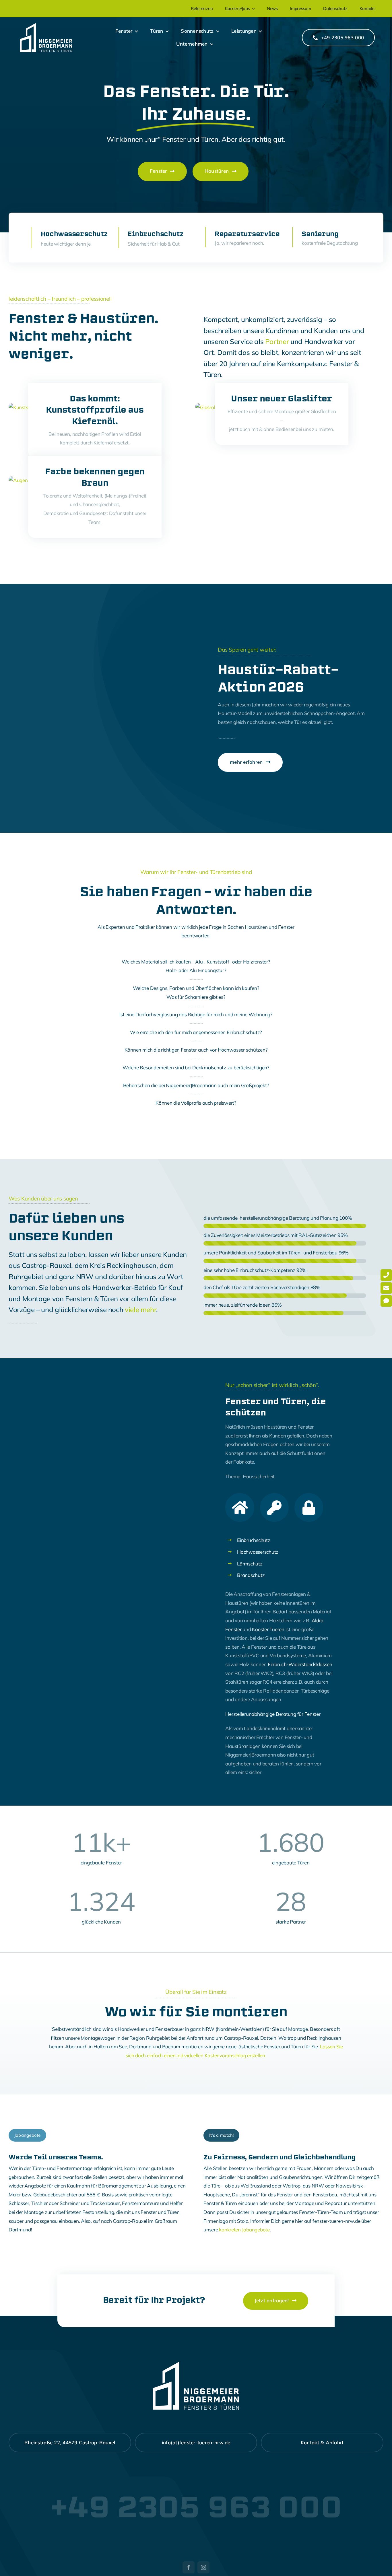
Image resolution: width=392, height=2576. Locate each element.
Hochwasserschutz (258, 1552)
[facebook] (189, 2567)
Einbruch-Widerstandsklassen (300, 1664)
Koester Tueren (268, 1629)
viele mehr (140, 1310)
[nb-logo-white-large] (46, 25)
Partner (277, 341)
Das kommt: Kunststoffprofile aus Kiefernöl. (95, 410)
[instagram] (203, 2567)
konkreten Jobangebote (244, 2230)
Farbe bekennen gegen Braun (95, 477)
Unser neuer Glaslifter (282, 399)
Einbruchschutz (254, 1540)
